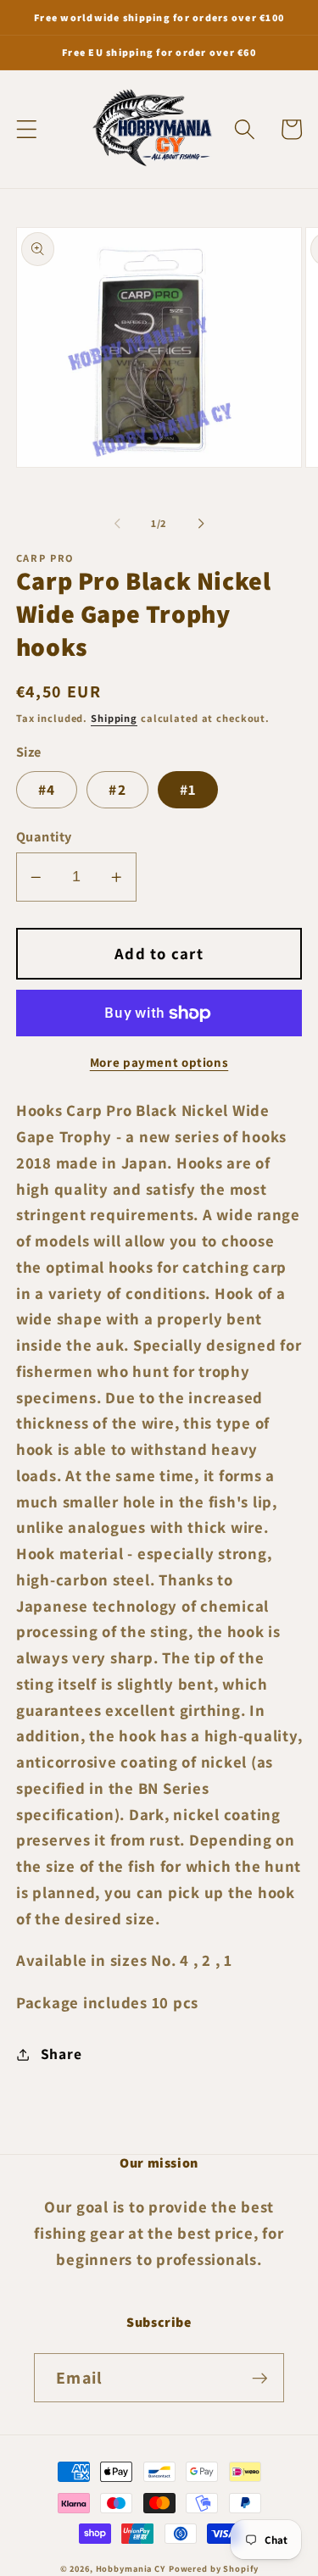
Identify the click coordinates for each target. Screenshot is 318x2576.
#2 (117, 789)
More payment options (159, 1062)
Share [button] (61, 2054)
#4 (47, 789)
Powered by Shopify (214, 2568)
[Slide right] (201, 523)
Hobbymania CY (131, 2568)
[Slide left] (117, 523)
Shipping (114, 718)
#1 (188, 789)
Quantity (44, 836)
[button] (27, 129)
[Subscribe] (260, 2378)
